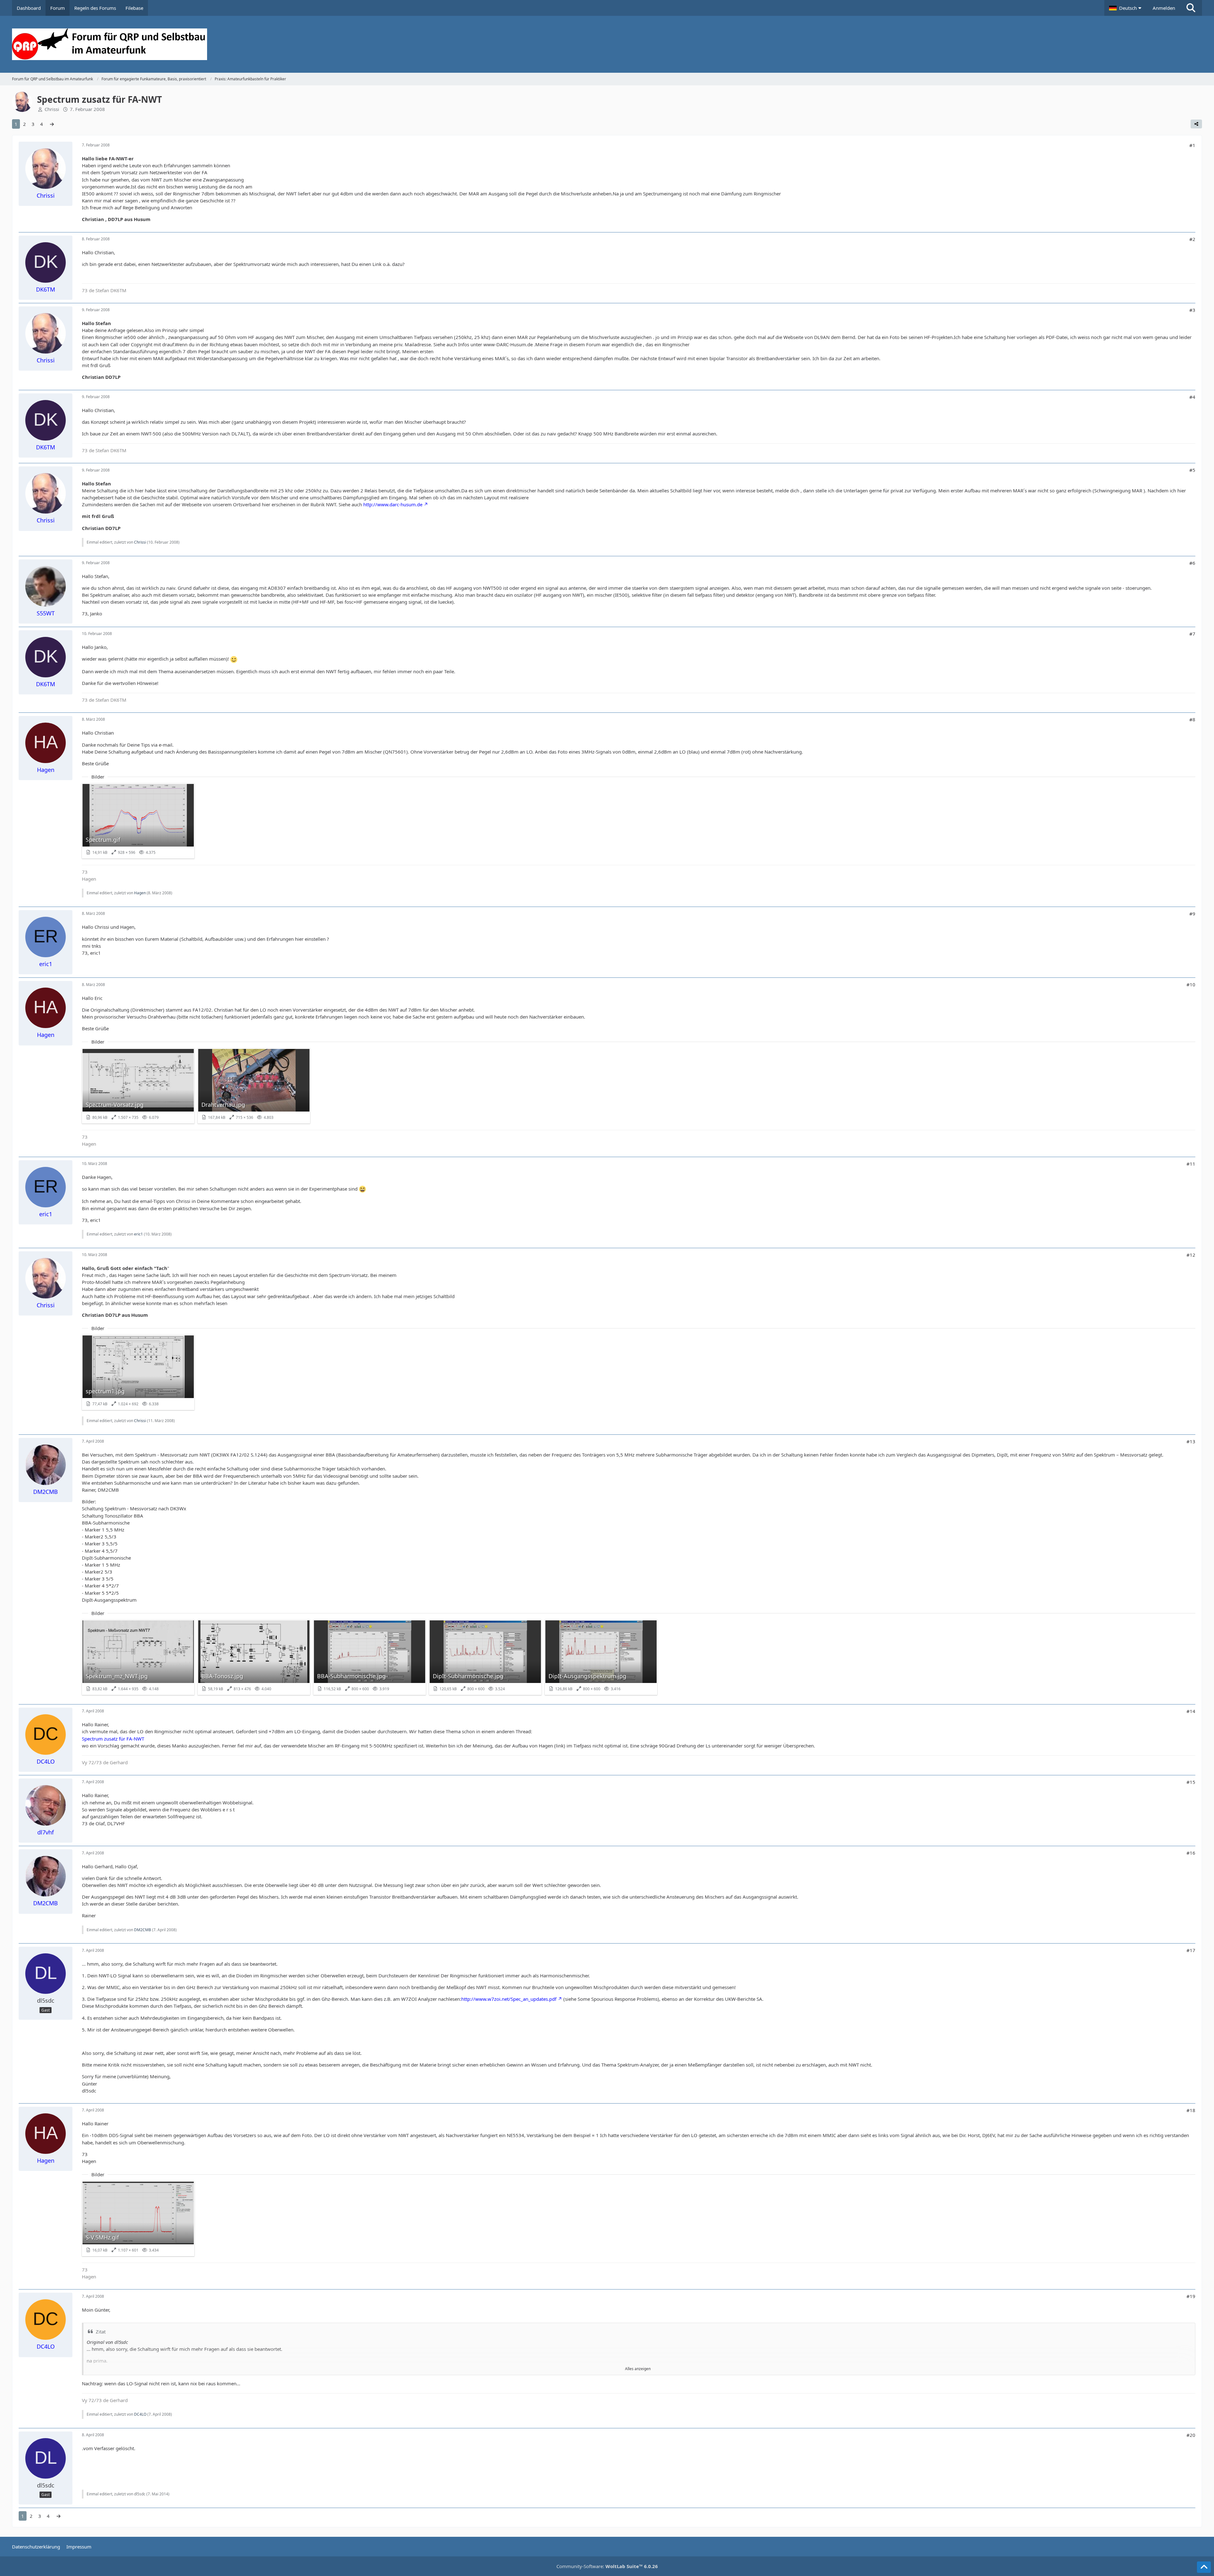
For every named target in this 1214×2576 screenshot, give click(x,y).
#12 (1191, 1255)
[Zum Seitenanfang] (1204, 2567)
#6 (1192, 563)
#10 (1191, 984)
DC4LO (140, 2414)
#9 (1192, 914)
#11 (1191, 1164)
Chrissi (52, 109)
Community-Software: (607, 2566)
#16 (1191, 1853)
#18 (1191, 2110)
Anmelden (1164, 8)
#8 (1192, 719)
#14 (1191, 1711)
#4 (1192, 397)
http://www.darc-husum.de (393, 504)
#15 (1191, 1782)
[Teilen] (1196, 124)
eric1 (138, 1234)
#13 (1191, 1441)
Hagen (140, 893)
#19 (1191, 2296)
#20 (1191, 2435)
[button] (1126, 8)
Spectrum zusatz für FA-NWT (113, 1739)
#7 (1192, 634)
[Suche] (1191, 8)
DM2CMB (143, 1930)
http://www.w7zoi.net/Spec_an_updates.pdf (509, 1999)
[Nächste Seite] (52, 124)
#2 (1192, 239)
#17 (1191, 1950)
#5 (1192, 470)
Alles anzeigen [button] (638, 2369)
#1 (1192, 145)
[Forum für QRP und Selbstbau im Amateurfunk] (607, 44)
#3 (1192, 310)
